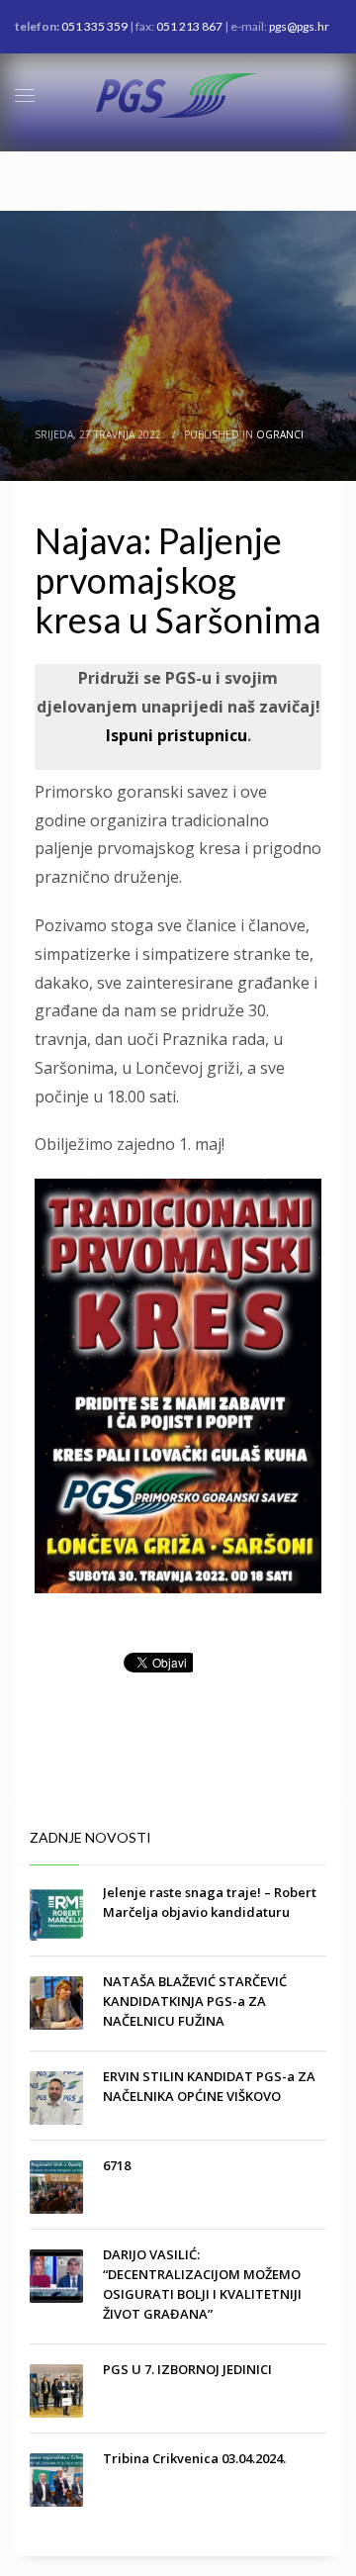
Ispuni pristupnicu (177, 735)
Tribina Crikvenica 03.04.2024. (194, 2458)
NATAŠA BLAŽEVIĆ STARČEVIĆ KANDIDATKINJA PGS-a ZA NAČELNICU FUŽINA (195, 2001)
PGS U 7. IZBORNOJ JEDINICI (187, 2369)
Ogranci (280, 434)
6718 (117, 2165)
